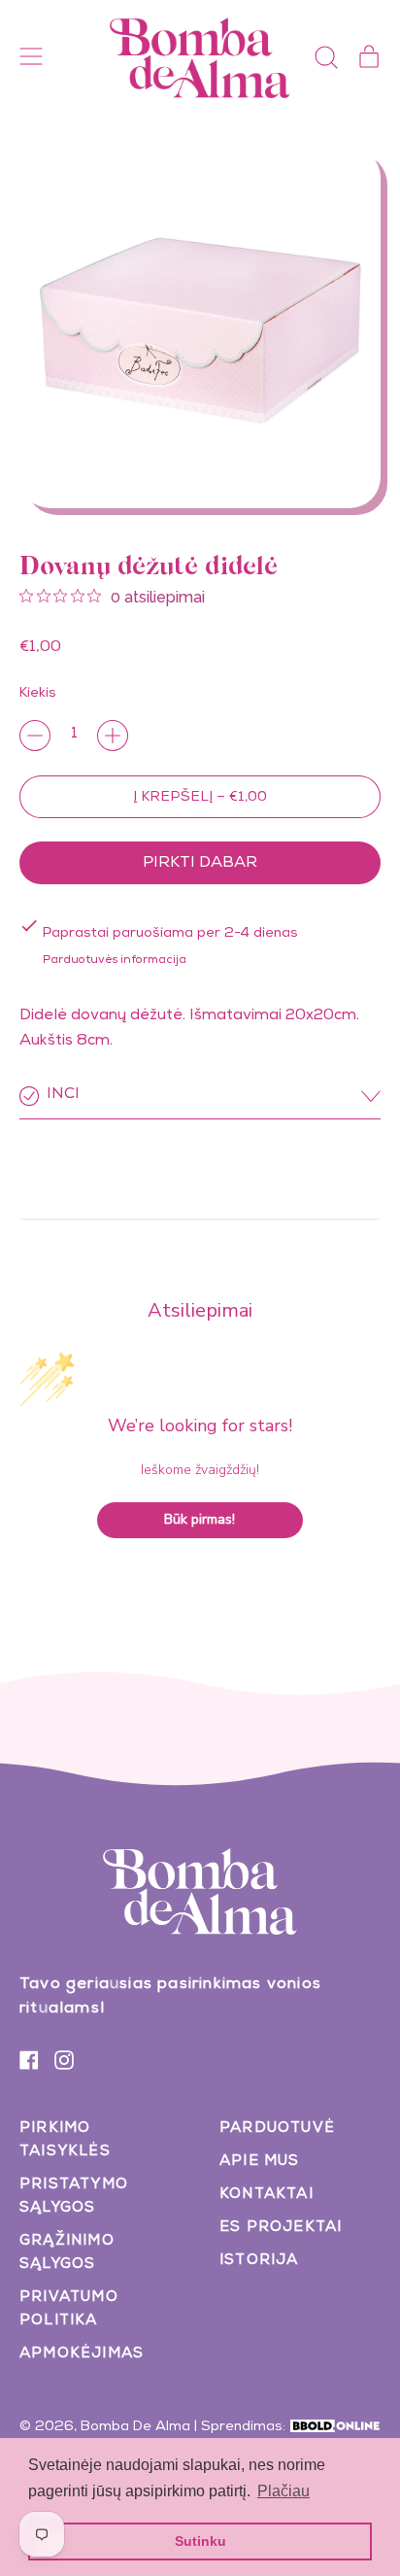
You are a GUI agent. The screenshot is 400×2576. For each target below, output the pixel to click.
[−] (35, 736)
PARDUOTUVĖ (277, 2129)
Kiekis (38, 694)
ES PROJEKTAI (281, 2228)
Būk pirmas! (200, 1519)
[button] (326, 57)
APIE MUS (260, 2162)
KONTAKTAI (267, 2195)
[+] (113, 736)
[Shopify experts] (335, 2427)
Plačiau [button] (283, 2491)
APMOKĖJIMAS (82, 2354)
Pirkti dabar (200, 864)
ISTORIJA (259, 2261)
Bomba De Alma (135, 2427)
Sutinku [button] (200, 2541)
